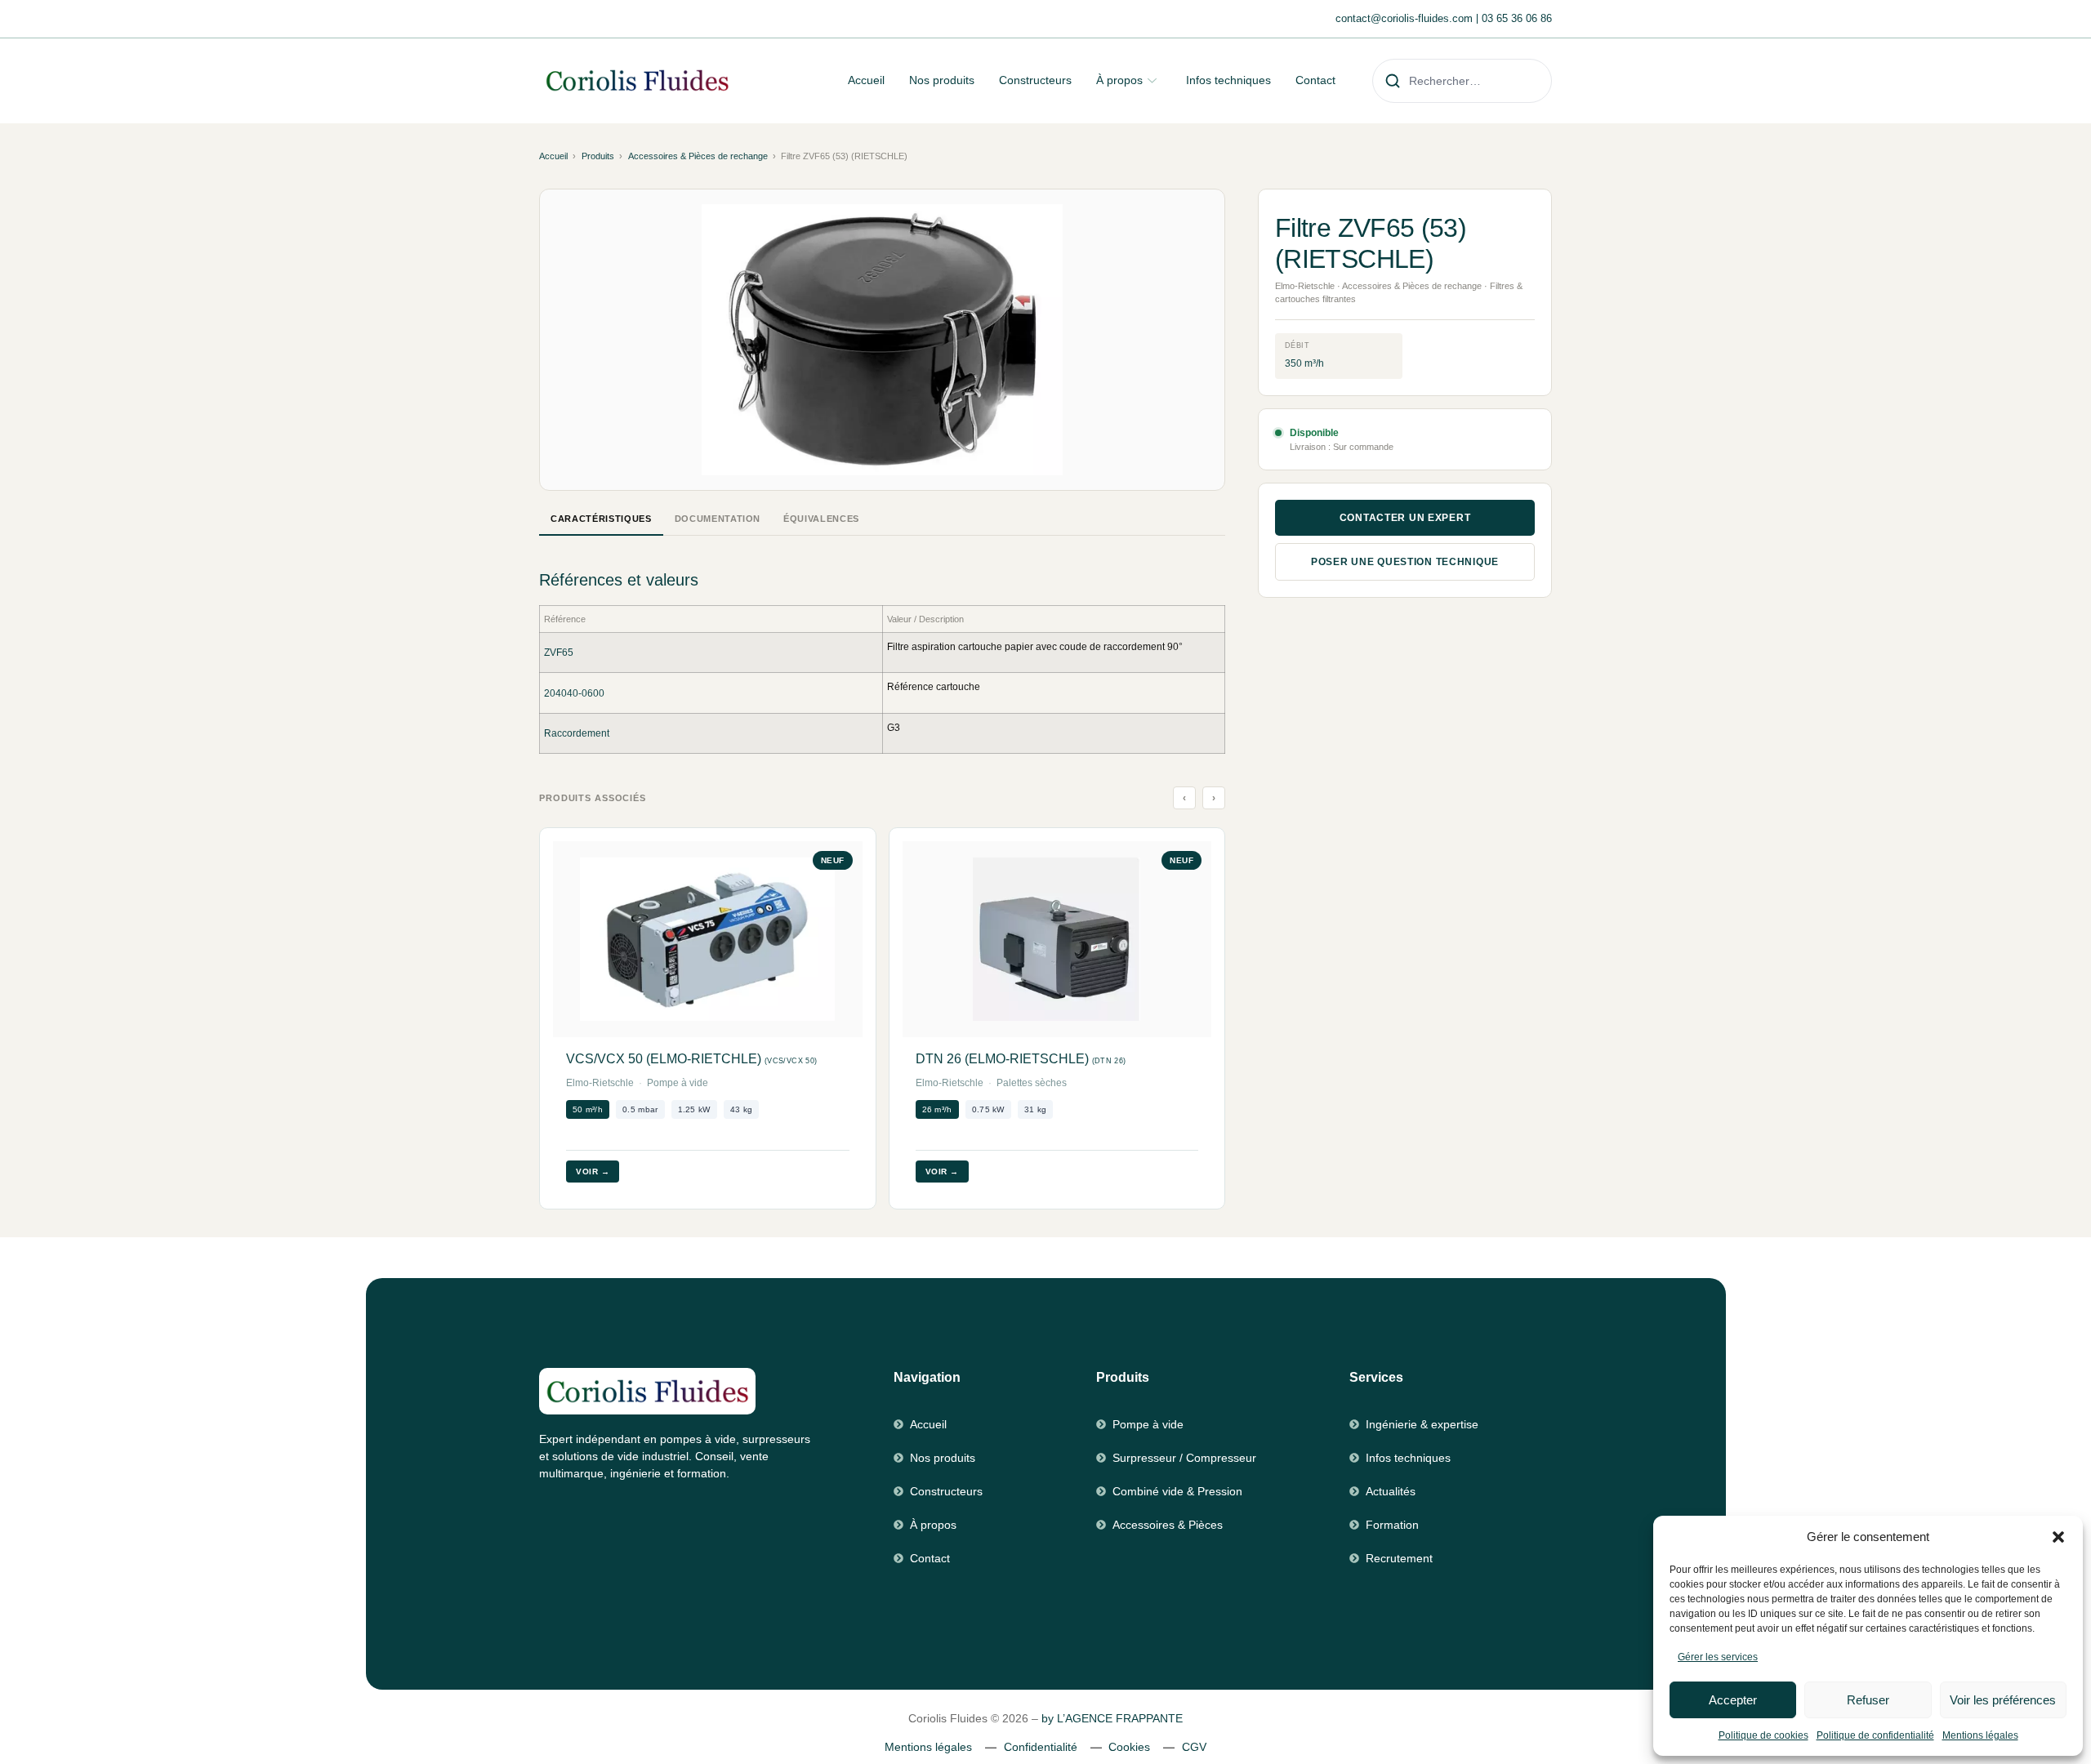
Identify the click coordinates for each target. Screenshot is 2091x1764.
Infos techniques (1228, 80)
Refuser (1868, 1700)
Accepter (1733, 1700)
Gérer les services (1718, 1657)
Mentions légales (1980, 1735)
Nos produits (942, 80)
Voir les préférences (2003, 1700)
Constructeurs (1035, 80)
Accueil (866, 80)
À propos (1119, 80)
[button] (2058, 1537)
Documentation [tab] (718, 519)
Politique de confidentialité (1875, 1735)
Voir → (593, 1172)
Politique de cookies (1763, 1735)
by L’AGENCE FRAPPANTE (1112, 1718)
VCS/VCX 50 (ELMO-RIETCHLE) (691, 1059)
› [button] (1214, 798)
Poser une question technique (1405, 562)
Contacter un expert (1405, 518)
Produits (598, 156)
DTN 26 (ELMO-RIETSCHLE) (1021, 1059)
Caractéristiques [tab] (601, 519)
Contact (1315, 80)
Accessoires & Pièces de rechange (698, 156)
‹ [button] (1185, 798)
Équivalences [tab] (821, 519)
